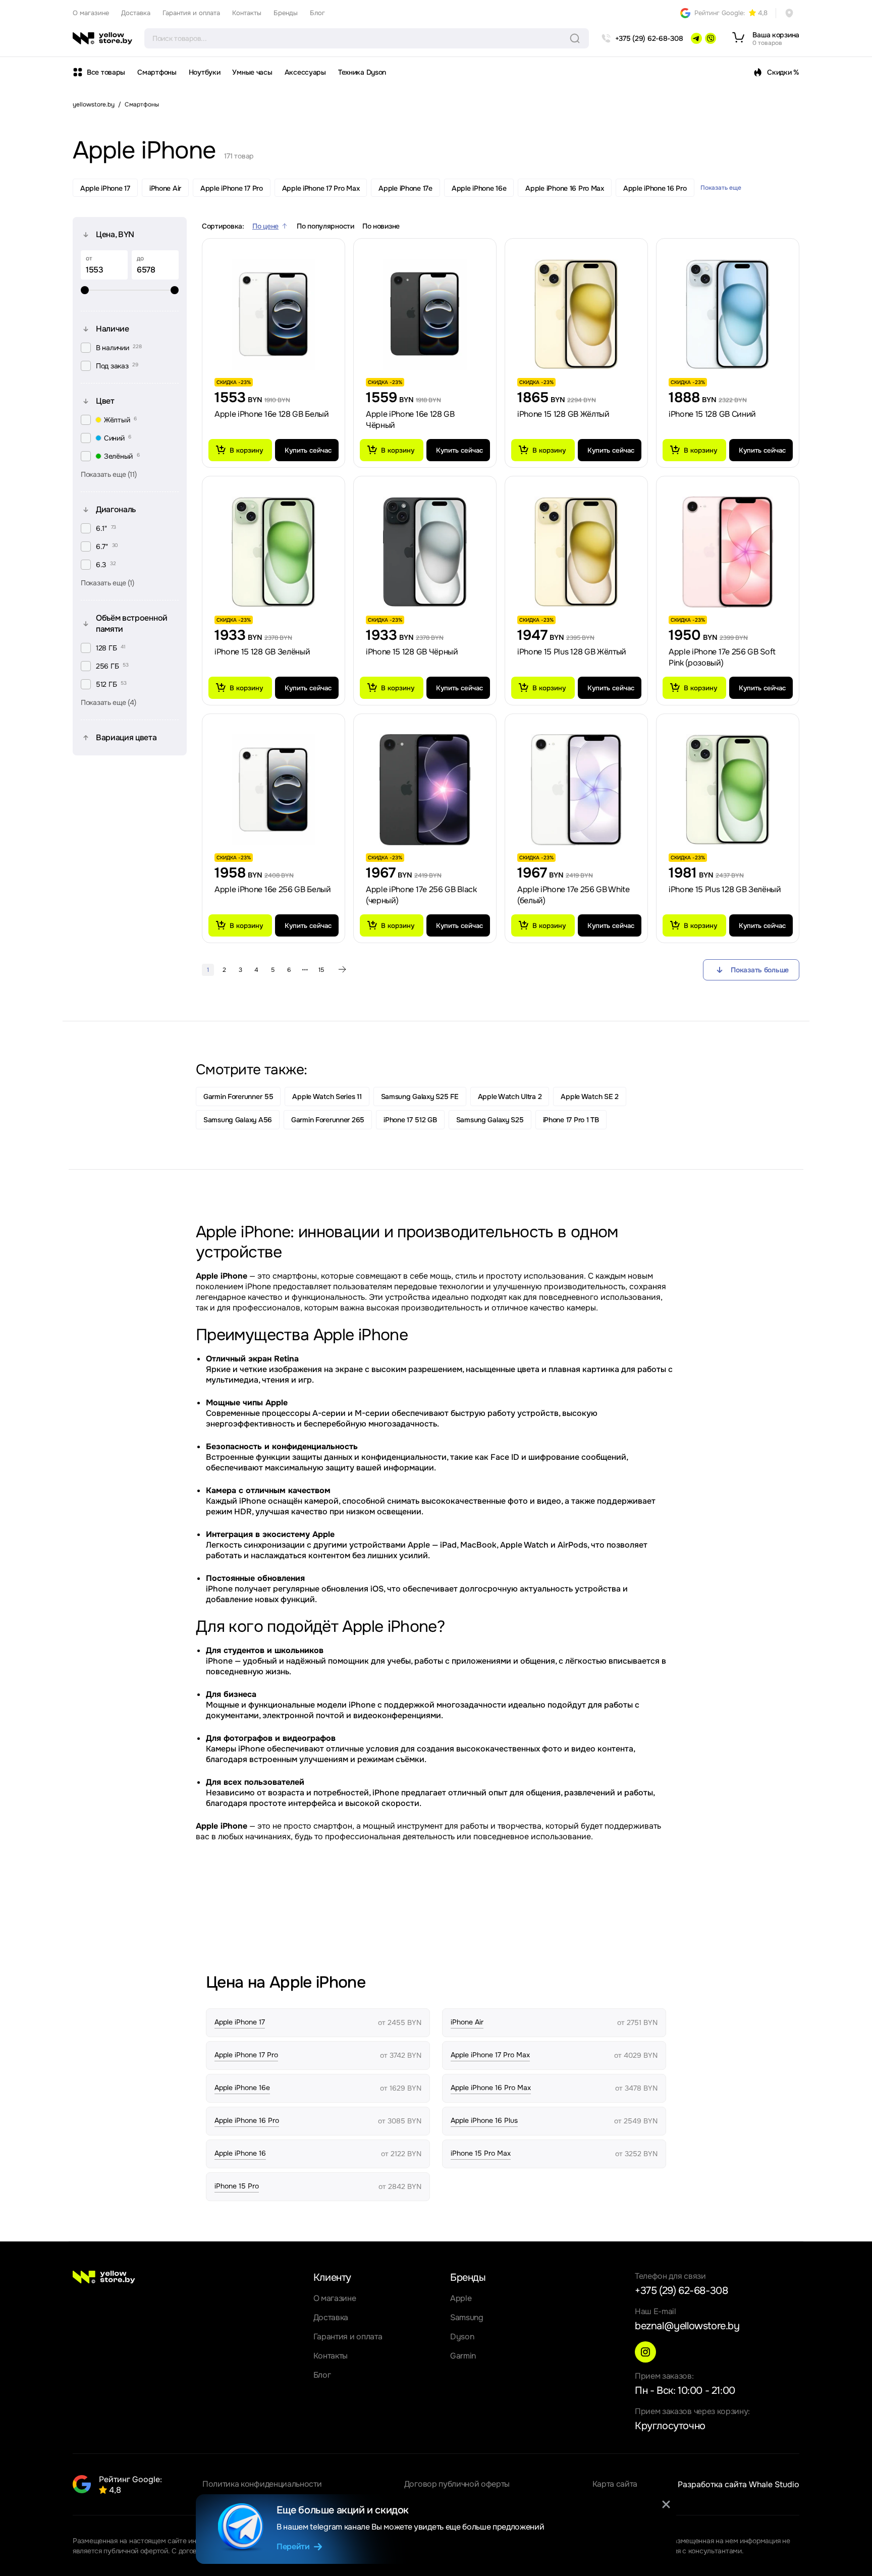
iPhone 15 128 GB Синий (712, 414)
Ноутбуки (205, 72)
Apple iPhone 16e (479, 188)
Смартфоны (157, 72)
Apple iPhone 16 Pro (655, 188)
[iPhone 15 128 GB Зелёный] (274, 552)
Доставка (136, 13)
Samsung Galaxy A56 (238, 1120)
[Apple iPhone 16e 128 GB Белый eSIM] (274, 314)
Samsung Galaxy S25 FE (420, 1097)
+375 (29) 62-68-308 (681, 2291)
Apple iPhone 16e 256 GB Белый (273, 889)
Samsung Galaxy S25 (490, 1120)
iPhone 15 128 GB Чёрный (412, 652)
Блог (317, 13)
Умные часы (252, 72)
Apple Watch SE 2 (590, 1097)
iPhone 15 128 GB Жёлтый (563, 414)
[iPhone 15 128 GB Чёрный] (425, 552)
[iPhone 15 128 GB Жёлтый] (576, 314)
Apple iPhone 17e (405, 188)
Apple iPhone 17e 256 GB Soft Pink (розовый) (722, 657)
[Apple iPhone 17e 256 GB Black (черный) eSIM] (425, 790)
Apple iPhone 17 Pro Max (321, 188)
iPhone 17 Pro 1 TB (571, 1120)
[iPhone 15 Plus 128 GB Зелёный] (728, 790)
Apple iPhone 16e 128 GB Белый (272, 414)
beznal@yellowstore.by (687, 2326)
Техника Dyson (362, 72)
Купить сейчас (308, 450)
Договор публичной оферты (457, 2484)
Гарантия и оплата (191, 13)
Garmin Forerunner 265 (328, 1120)
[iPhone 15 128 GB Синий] (728, 314)
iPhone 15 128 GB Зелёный (262, 652)
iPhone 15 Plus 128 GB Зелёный (725, 889)
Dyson (462, 2337)
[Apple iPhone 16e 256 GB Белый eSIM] (274, 790)
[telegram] (696, 38)
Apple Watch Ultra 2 (510, 1097)
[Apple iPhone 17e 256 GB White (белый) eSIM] (576, 790)
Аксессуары (305, 72)
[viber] (711, 38)
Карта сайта (615, 2484)
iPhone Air (165, 188)
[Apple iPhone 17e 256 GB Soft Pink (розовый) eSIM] (728, 552)
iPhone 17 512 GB (410, 1120)
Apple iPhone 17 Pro (232, 188)
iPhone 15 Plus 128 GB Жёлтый (572, 652)
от (89, 258)
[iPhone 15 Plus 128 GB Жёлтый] (576, 552)
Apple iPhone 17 (105, 188)
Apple (461, 2298)
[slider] (130, 290)
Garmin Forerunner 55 (238, 1097)
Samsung (467, 2317)
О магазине (91, 13)
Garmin (463, 2356)
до (140, 258)
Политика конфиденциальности (262, 2484)
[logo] (102, 38)
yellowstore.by (94, 104)
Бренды (286, 13)
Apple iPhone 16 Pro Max (565, 188)
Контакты (247, 13)
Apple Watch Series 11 (327, 1097)
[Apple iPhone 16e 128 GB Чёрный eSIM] (425, 314)
